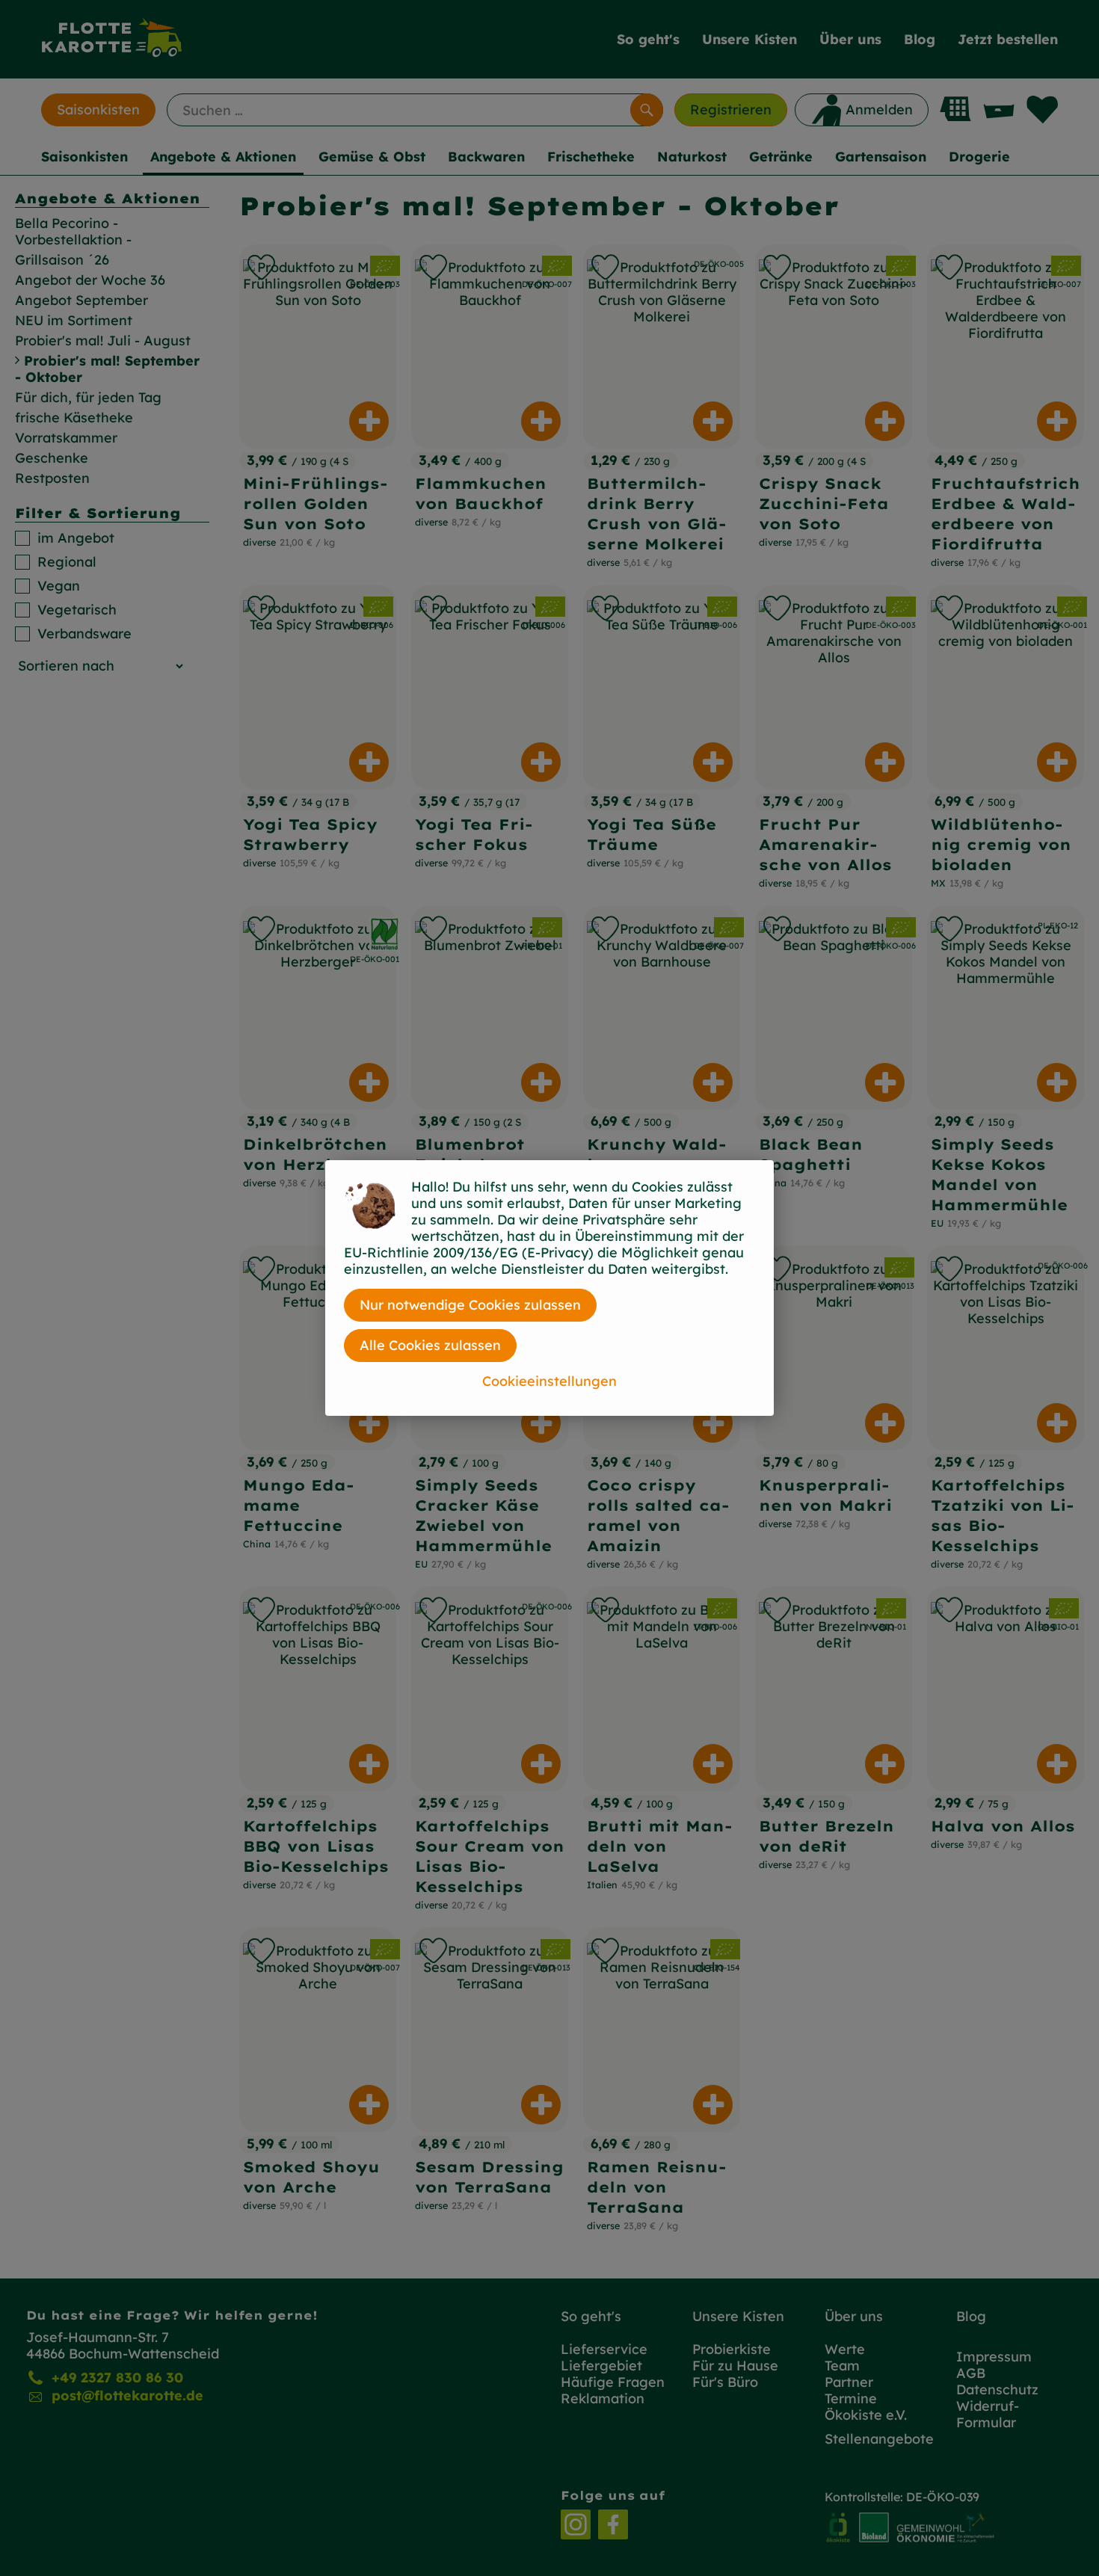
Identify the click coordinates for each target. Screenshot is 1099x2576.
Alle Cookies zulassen (430, 1345)
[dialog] (549, 1288)
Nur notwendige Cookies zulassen (470, 1305)
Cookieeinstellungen (549, 1381)
